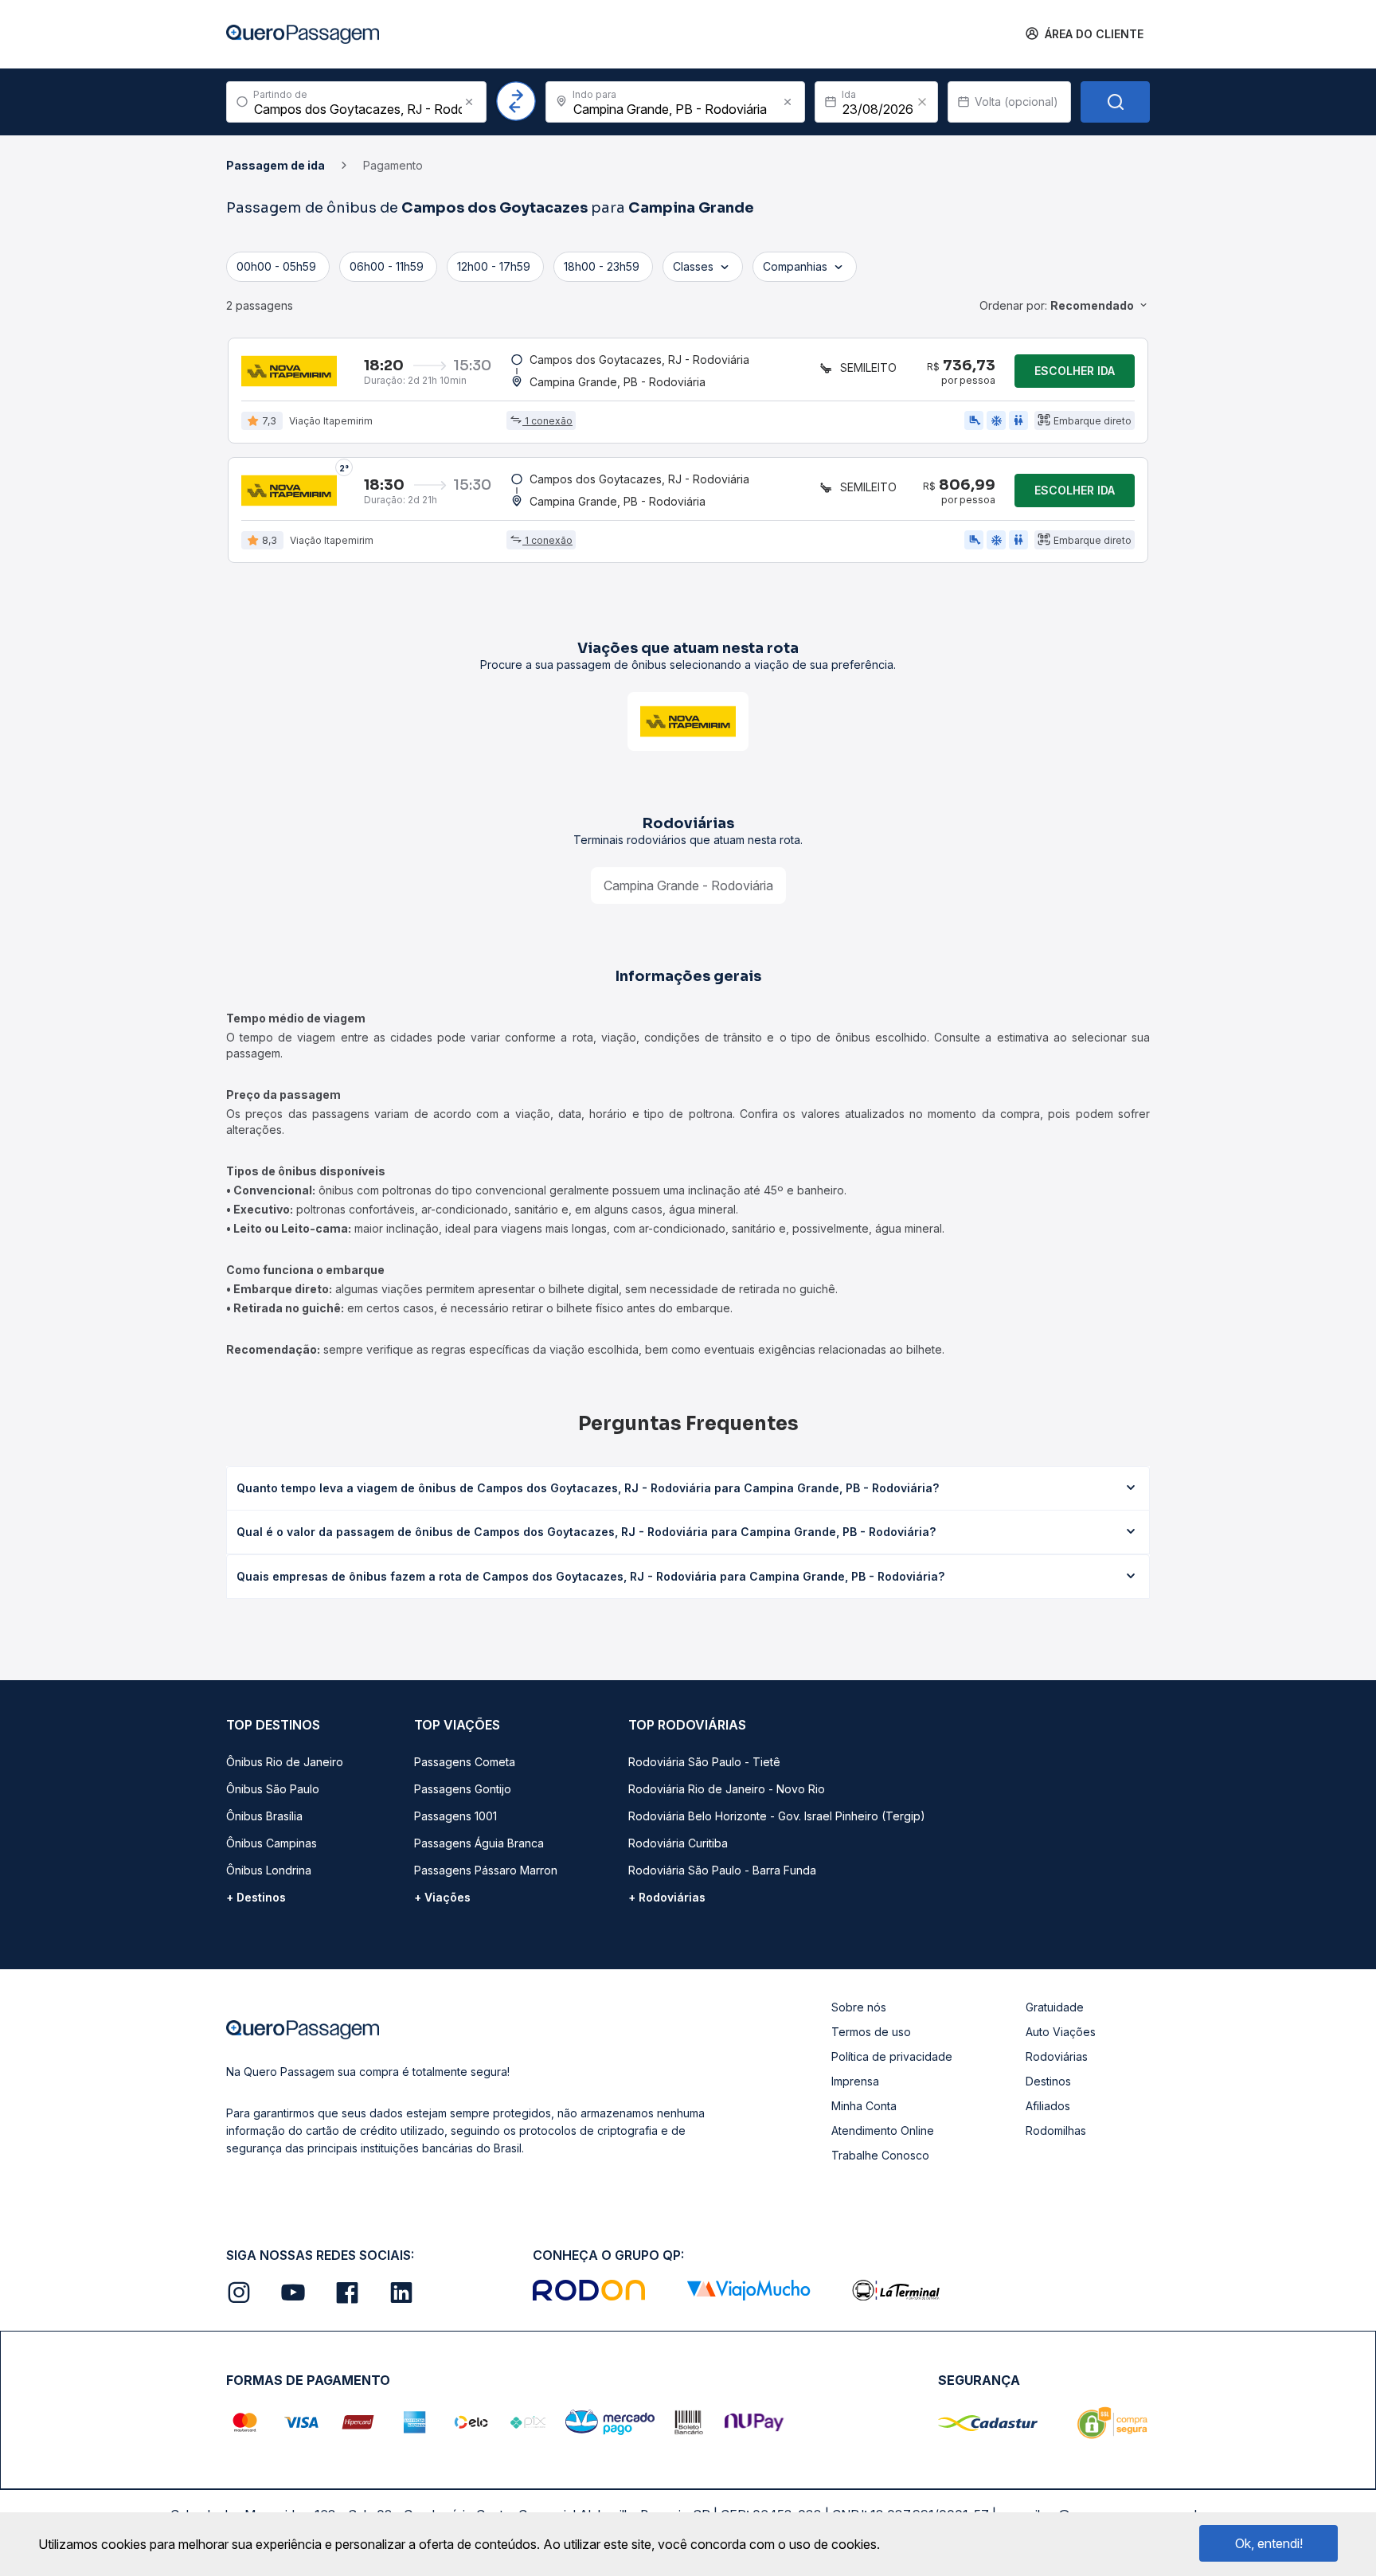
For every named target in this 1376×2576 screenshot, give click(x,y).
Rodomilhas (1056, 2130)
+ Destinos (256, 1897)
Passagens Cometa (465, 1762)
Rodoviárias (1057, 2056)
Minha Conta (864, 2106)
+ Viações (442, 1897)
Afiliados (1048, 2106)
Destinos (1048, 2081)
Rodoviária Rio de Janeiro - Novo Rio (727, 1789)
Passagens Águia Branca (479, 1843)
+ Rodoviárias (667, 1897)
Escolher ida (1075, 371)
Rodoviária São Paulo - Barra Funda (722, 1870)
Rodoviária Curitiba (678, 1843)
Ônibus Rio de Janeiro (285, 1762)
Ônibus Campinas (272, 1843)
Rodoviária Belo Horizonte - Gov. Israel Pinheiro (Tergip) (777, 1816)
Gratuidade (1055, 2007)
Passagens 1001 (455, 1816)
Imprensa (855, 2081)
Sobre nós (859, 2007)
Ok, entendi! (1269, 2543)
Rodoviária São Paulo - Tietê (704, 1762)
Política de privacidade (892, 2056)
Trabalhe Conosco (880, 2155)
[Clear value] (922, 102)
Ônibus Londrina (269, 1870)
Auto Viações (1061, 2032)
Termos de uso (871, 2032)
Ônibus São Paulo (273, 1789)
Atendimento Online (883, 2130)
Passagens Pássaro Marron (486, 1870)
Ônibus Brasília (264, 1816)
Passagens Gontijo (463, 1789)
